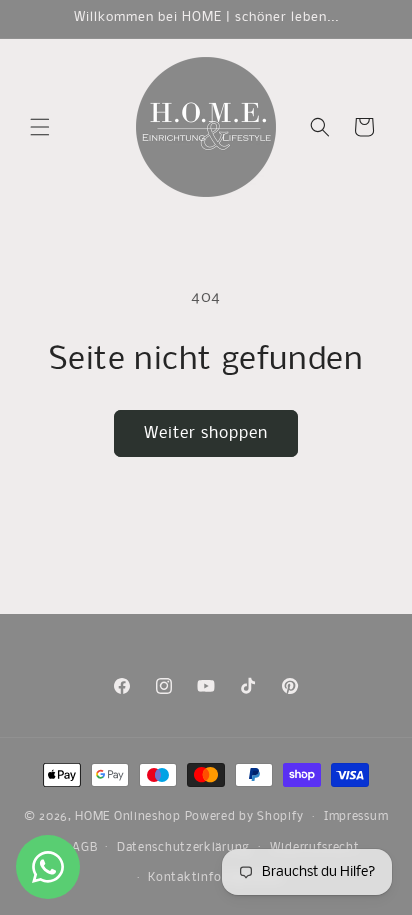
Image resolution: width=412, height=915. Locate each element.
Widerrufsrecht (315, 848)
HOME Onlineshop (128, 817)
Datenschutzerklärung (183, 848)
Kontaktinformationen (215, 878)
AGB (84, 848)
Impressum (356, 817)
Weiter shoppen (206, 433)
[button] (40, 127)
